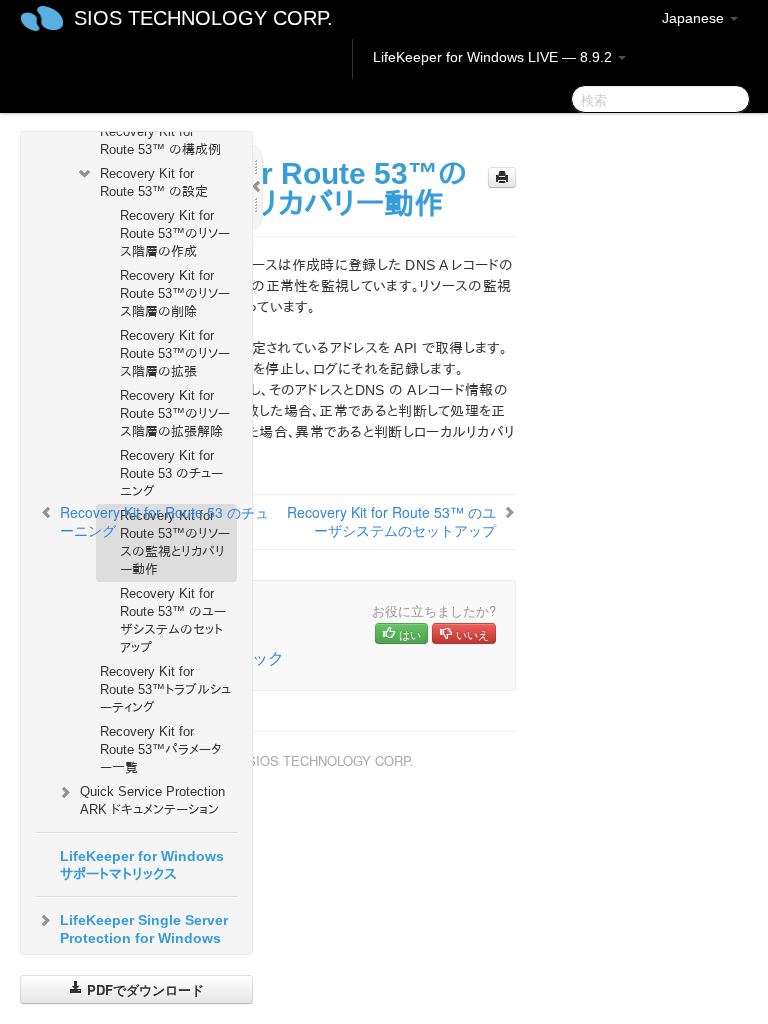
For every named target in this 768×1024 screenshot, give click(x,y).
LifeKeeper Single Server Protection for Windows (144, 929)
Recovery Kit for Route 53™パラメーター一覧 (161, 749)
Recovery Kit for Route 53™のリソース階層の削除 (175, 293)
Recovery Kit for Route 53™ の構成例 (160, 140)
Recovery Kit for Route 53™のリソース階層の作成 (175, 233)
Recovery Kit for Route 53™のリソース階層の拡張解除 (175, 413)
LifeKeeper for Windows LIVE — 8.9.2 (494, 57)
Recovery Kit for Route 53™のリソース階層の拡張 (175, 353)
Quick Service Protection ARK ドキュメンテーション (152, 800)
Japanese (695, 18)
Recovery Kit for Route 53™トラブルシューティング (165, 689)
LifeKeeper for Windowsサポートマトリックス (142, 865)
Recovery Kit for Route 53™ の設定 (154, 182)
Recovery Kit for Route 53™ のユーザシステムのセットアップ (173, 620)
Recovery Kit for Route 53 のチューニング (171, 473)
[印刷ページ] (502, 177)
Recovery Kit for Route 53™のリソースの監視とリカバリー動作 (175, 542)
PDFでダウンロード (143, 989)
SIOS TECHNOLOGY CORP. (203, 18)
